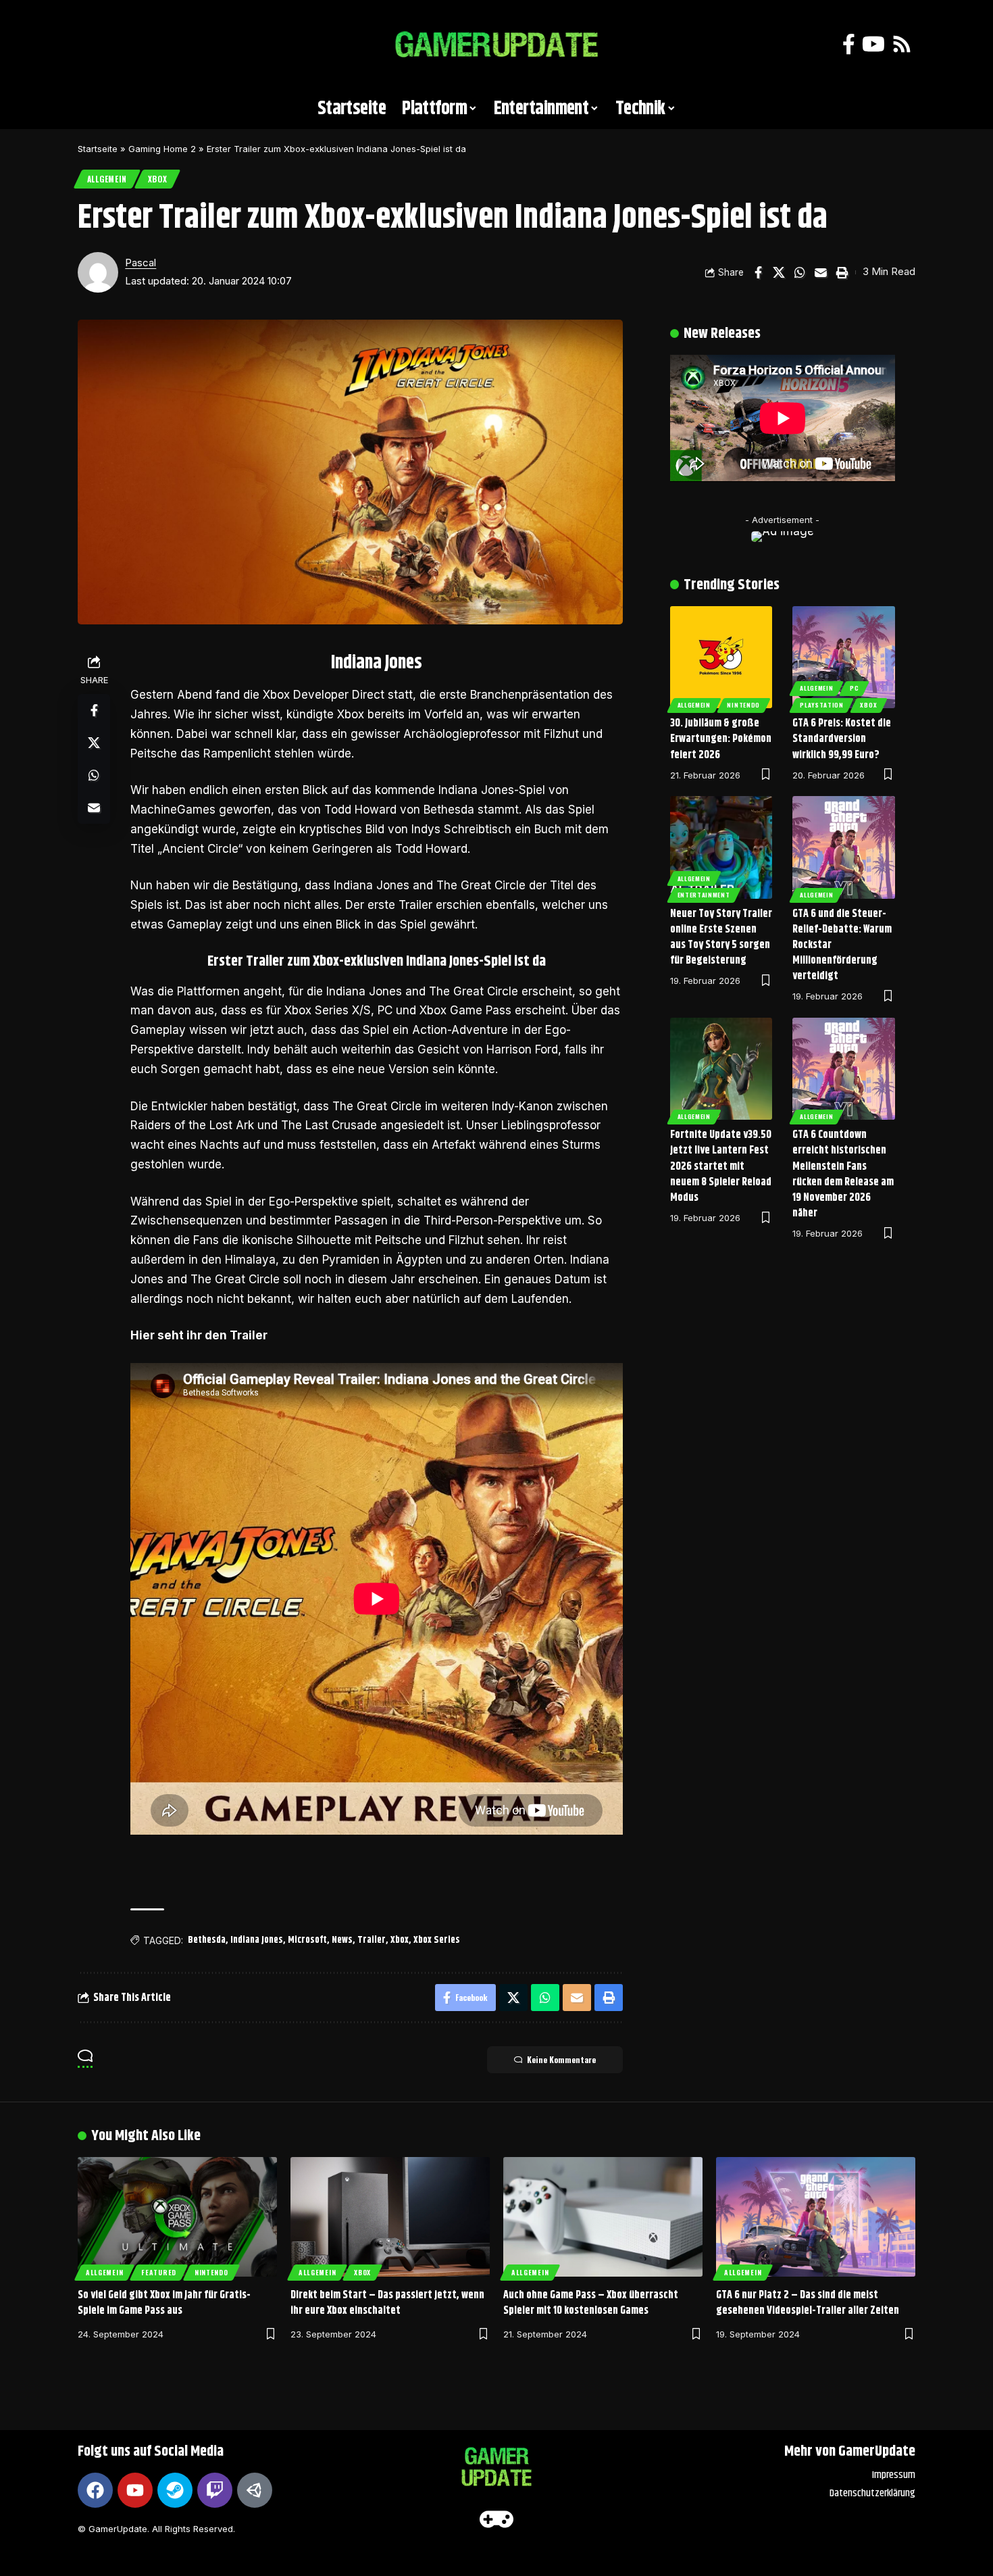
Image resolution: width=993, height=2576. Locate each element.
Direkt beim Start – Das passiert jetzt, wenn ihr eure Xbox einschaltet (387, 2303)
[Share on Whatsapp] (800, 272)
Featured (159, 2272)
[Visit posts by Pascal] (98, 272)
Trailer (372, 1940)
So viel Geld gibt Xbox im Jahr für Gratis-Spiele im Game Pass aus (164, 2303)
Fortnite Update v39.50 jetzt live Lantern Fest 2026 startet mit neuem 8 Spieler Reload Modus (721, 1166)
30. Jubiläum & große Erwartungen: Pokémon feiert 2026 (721, 739)
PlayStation (822, 705)
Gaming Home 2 (162, 149)
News (342, 1940)
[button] (95, 45)
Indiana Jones (257, 1940)
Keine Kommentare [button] (561, 2059)
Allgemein (107, 179)
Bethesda (207, 1940)
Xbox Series (437, 1940)
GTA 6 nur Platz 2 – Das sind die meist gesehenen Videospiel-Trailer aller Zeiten (808, 2303)
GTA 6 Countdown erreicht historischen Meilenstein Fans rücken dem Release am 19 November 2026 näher (843, 1174)
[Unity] (255, 2490)
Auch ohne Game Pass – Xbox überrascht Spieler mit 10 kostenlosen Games (591, 2303)
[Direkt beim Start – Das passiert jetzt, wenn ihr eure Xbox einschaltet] (390, 2217)
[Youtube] (135, 2490)
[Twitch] (215, 2490)
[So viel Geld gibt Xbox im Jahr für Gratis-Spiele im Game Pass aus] (177, 2217)
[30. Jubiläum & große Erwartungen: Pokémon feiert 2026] (721, 658)
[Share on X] (779, 272)
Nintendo (743, 705)
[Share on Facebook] (758, 272)
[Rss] (902, 44)
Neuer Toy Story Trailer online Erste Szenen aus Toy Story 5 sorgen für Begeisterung (721, 938)
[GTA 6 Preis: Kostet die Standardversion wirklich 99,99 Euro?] (844, 658)
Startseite (98, 149)
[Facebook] (849, 44)
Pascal (141, 263)
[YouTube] (873, 44)
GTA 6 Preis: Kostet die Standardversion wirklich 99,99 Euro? (842, 739)
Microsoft (307, 1940)
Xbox (158, 179)
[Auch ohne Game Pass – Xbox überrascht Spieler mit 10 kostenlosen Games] (603, 2217)
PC (854, 688)
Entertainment (704, 895)
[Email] (821, 272)
